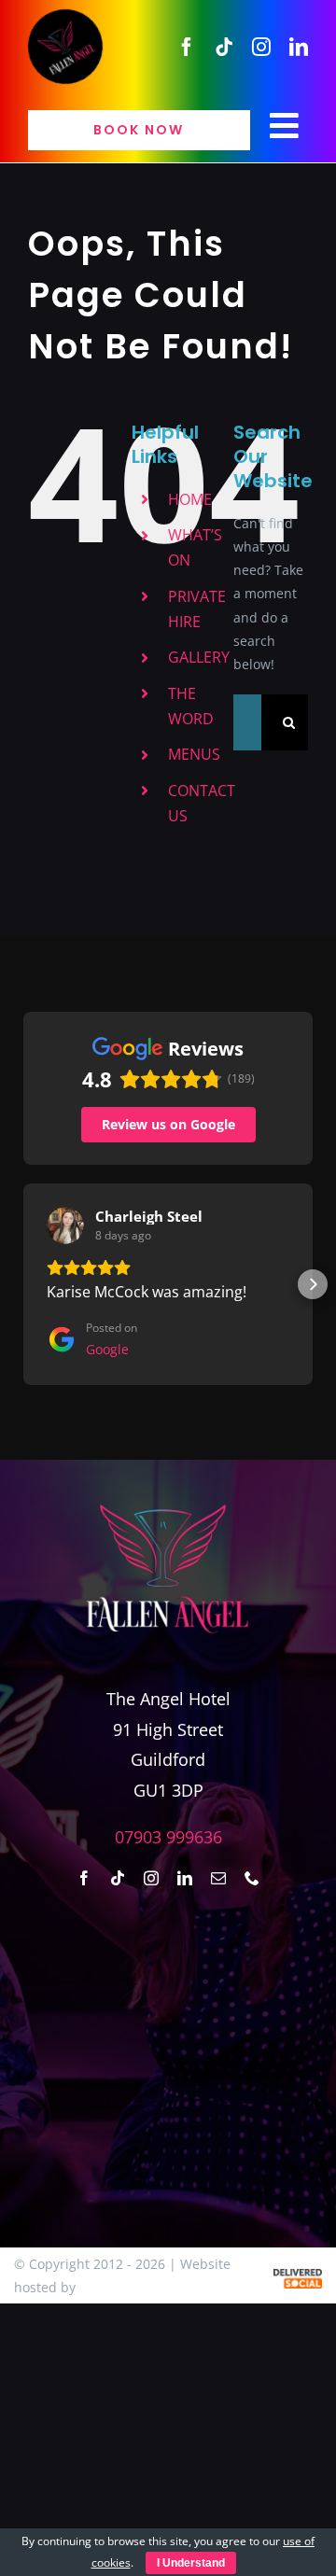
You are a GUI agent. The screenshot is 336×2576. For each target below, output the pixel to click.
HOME (190, 499)
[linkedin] (299, 47)
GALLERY (199, 657)
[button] (23, 1284)
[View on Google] (65, 1225)
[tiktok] (224, 47)
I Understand (191, 2563)
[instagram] (261, 47)
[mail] (218, 1878)
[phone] (252, 1878)
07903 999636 (168, 1837)
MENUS (194, 754)
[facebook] (187, 47)
